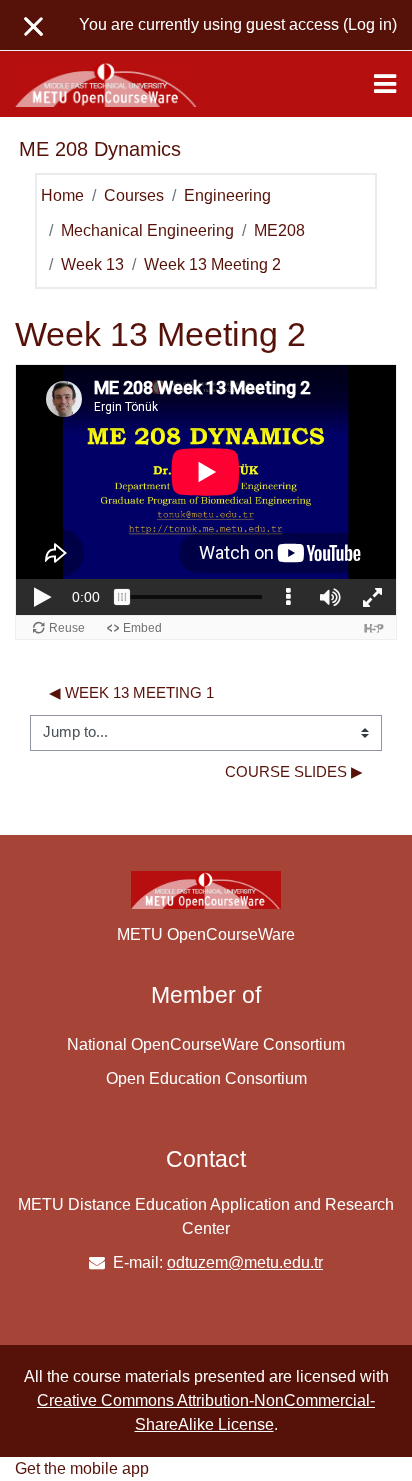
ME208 (279, 230)
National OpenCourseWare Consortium (206, 1044)
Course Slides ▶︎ (294, 772)
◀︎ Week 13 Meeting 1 (131, 693)
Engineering (227, 195)
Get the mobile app (82, 1468)
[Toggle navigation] (385, 84)
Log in (370, 24)
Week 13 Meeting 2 (212, 264)
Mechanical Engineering (147, 230)
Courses (134, 195)
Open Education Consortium (206, 1078)
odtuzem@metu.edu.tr (245, 1262)
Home (62, 195)
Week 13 (92, 264)
